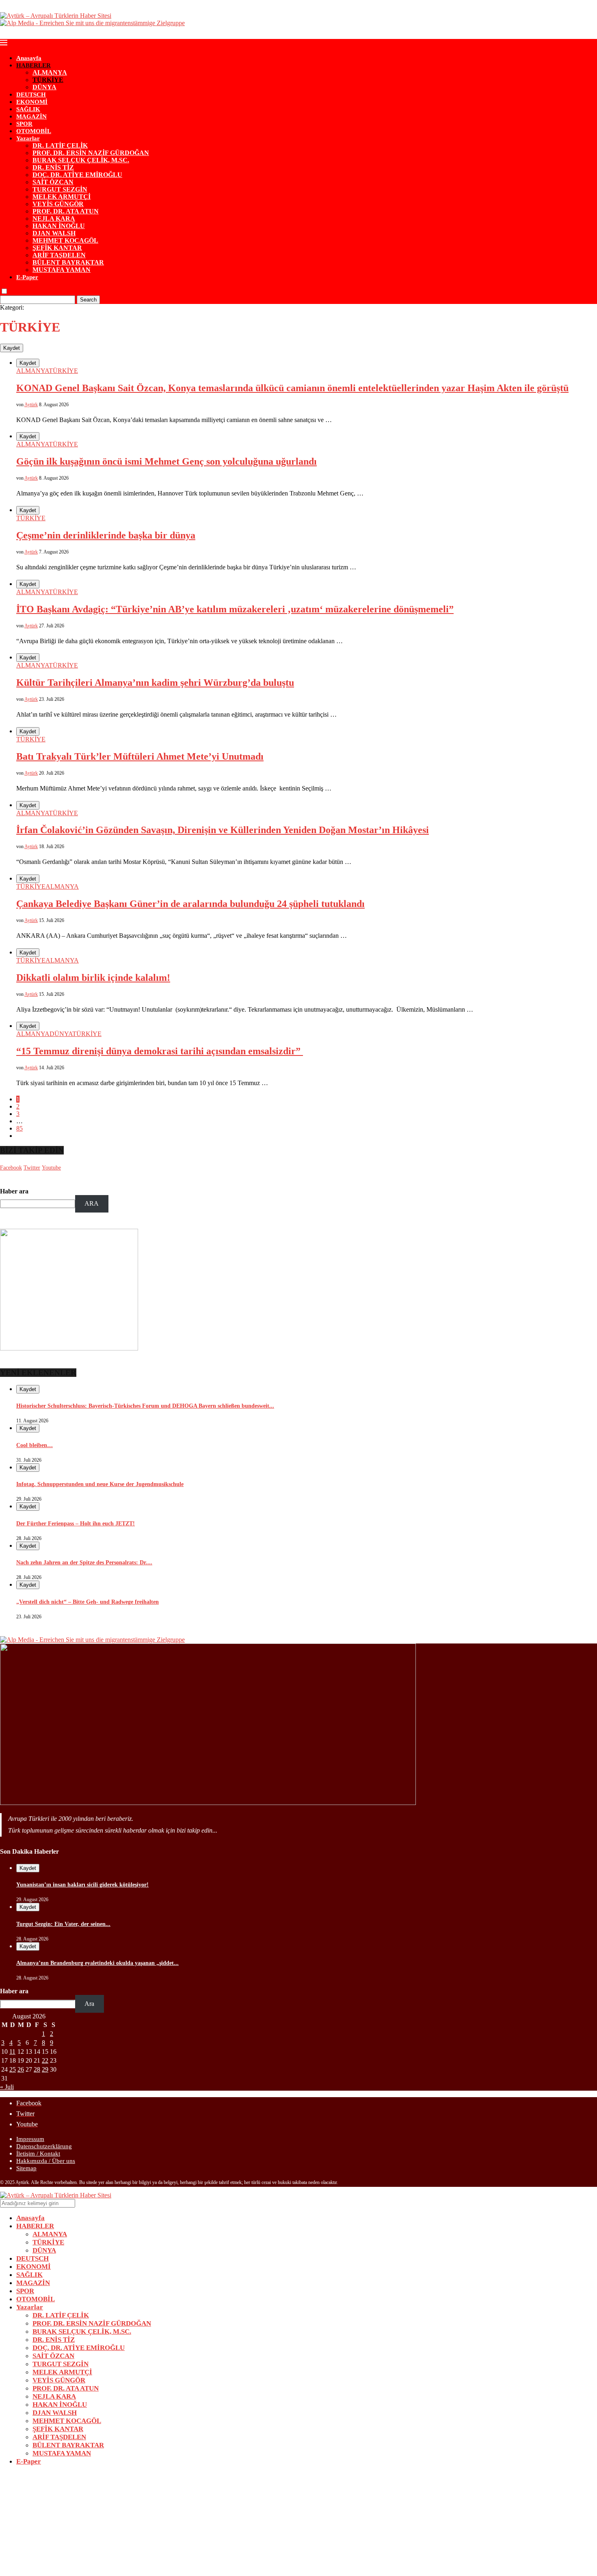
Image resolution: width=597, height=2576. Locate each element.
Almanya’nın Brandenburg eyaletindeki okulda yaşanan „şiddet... (97, 1963)
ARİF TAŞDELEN (59, 255)
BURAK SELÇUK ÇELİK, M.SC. (81, 160)
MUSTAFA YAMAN (62, 270)
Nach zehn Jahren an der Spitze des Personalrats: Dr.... (84, 1563)
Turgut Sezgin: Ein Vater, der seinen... (63, 1924)
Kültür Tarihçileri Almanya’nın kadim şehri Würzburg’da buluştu (155, 683)
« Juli (7, 2087)
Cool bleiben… (35, 1445)
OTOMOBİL (34, 131)
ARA (92, 1203)
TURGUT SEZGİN (60, 189)
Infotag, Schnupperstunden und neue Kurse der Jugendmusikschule (100, 1484)
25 (13, 2069)
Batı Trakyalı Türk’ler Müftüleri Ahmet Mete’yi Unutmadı (140, 756)
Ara (89, 2004)
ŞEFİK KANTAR (57, 248)
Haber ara (14, 1191)
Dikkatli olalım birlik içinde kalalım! (93, 978)
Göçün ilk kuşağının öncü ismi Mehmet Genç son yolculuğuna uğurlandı (167, 461)
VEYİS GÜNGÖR (58, 204)
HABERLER (34, 65)
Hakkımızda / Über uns (46, 2161)
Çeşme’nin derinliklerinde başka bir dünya (106, 535)
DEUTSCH (31, 95)
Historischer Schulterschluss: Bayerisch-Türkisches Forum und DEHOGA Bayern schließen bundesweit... (145, 1406)
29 (45, 2069)
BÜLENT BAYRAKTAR (68, 262)
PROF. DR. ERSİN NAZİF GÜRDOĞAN (91, 153)
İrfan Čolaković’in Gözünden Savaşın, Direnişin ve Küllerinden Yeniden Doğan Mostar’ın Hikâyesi (223, 830)
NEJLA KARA (54, 219)
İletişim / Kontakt (38, 2154)
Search (88, 300)
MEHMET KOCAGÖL (65, 240)
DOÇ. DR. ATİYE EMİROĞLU (77, 175)
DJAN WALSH (54, 233)
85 (19, 1128)
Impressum (30, 2139)
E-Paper (27, 277)
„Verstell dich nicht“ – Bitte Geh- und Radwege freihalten (88, 1602)
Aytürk (31, 405)
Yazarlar (28, 138)
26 (21, 2069)
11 (12, 2052)
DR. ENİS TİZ (53, 167)
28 (37, 2069)
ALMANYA (50, 72)
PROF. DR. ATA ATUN (66, 211)
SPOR (24, 124)
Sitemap (26, 2168)
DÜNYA (44, 87)
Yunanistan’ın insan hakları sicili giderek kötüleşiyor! (82, 1885)
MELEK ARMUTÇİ (62, 197)
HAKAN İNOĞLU (59, 226)
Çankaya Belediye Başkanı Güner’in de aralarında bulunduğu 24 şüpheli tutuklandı (190, 904)
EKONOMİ (32, 102)
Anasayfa (29, 58)
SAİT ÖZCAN (53, 182)
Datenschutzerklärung (44, 2146)
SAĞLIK (28, 109)
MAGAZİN (31, 116)
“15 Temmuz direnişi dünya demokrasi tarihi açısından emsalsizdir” (160, 1051)
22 (45, 2060)
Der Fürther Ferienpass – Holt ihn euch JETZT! (76, 1524)
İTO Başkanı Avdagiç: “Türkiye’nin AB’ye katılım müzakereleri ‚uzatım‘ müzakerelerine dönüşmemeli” (235, 609)
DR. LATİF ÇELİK (60, 145)
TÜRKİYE (48, 80)
